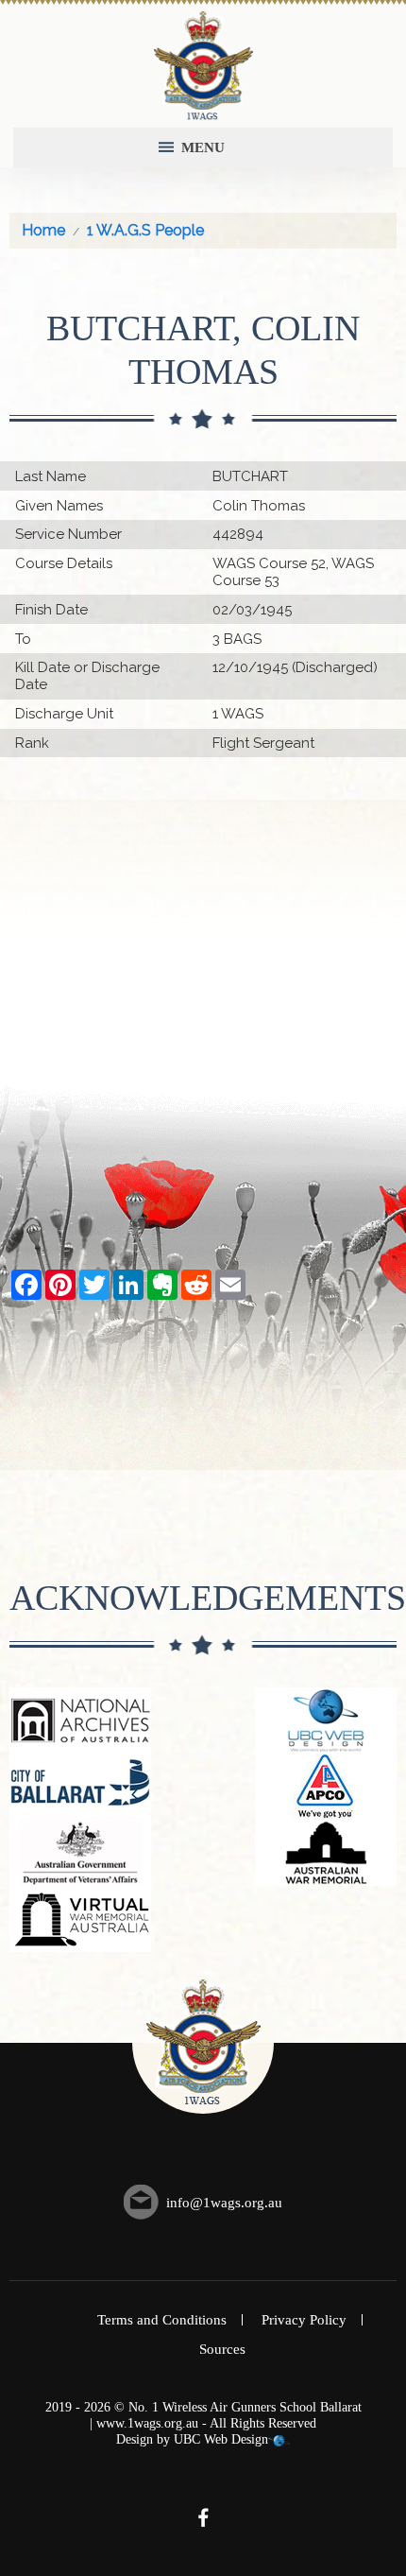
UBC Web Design (221, 2439)
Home (43, 230)
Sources (222, 2349)
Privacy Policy (304, 2320)
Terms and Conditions (162, 2320)
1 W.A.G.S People (145, 230)
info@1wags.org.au (224, 2203)
